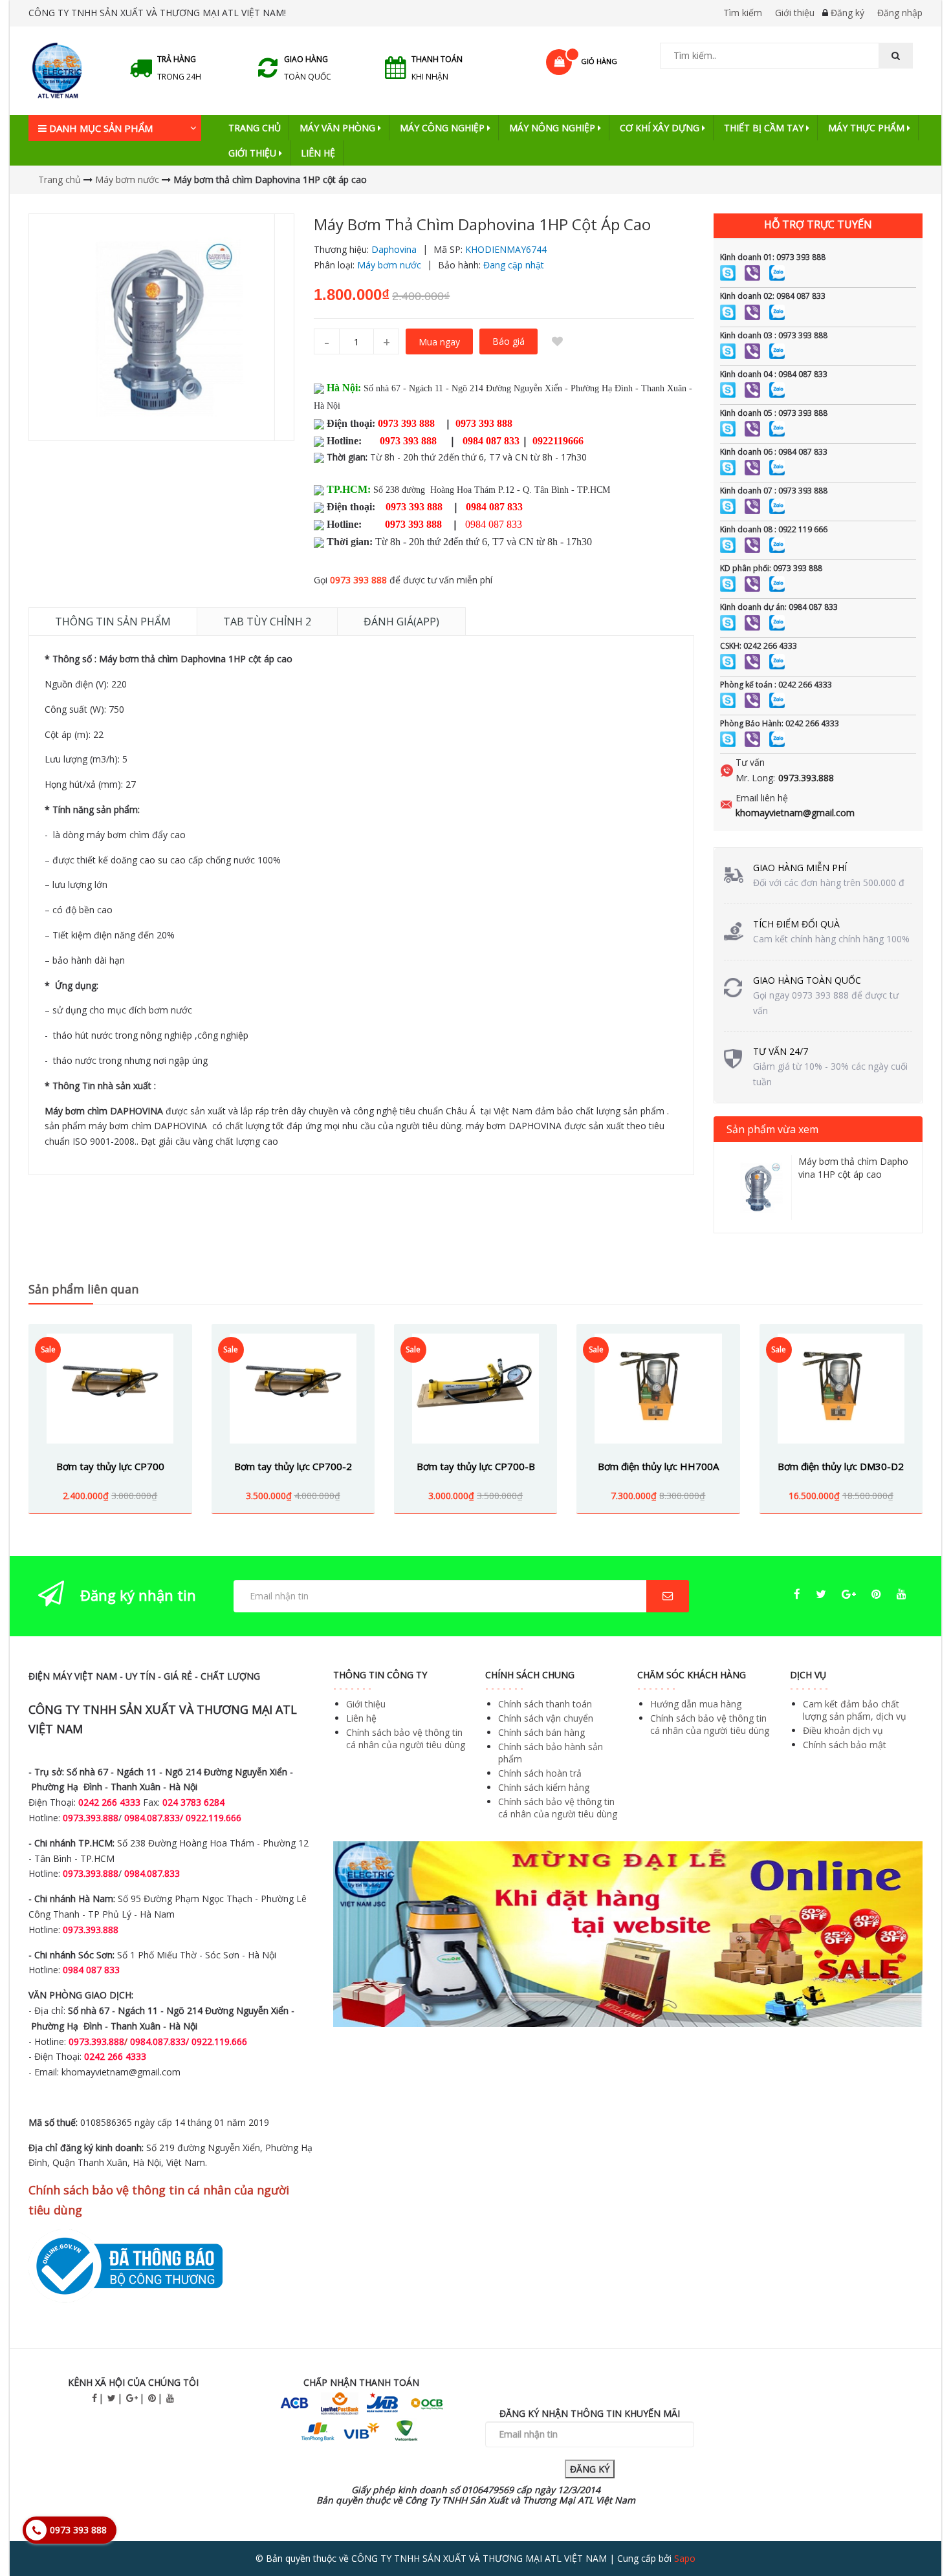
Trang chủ (255, 128)
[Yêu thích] (557, 341)
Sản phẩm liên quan (83, 1289)
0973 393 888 (358, 580)
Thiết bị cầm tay (765, 128)
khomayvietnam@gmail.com (795, 813)
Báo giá (508, 341)
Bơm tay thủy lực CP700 (110, 1466)
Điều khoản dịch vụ (843, 1730)
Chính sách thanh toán (545, 1704)
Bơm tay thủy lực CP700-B (476, 1466)
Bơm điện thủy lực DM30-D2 (841, 1466)
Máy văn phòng (339, 128)
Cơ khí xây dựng (661, 128)
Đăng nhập (900, 13)
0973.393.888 (806, 778)
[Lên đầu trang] (915, 2530)
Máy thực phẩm (868, 128)
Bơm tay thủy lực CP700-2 (293, 1466)
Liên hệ (318, 153)
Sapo (685, 2558)
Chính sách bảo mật (845, 1745)
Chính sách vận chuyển (546, 1718)
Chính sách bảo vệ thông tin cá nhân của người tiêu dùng (406, 1738)
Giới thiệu (795, 13)
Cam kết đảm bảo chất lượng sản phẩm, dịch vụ (855, 1710)
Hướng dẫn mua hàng (696, 1704)
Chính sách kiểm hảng (544, 1787)
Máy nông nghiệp (553, 128)
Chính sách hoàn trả (540, 1773)
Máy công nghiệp (443, 128)
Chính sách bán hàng (541, 1732)
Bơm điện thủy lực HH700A (658, 1466)
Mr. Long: (755, 778)
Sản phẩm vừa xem (772, 1129)
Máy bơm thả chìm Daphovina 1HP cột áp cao (853, 1168)
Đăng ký (847, 13)
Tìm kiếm (743, 13)
